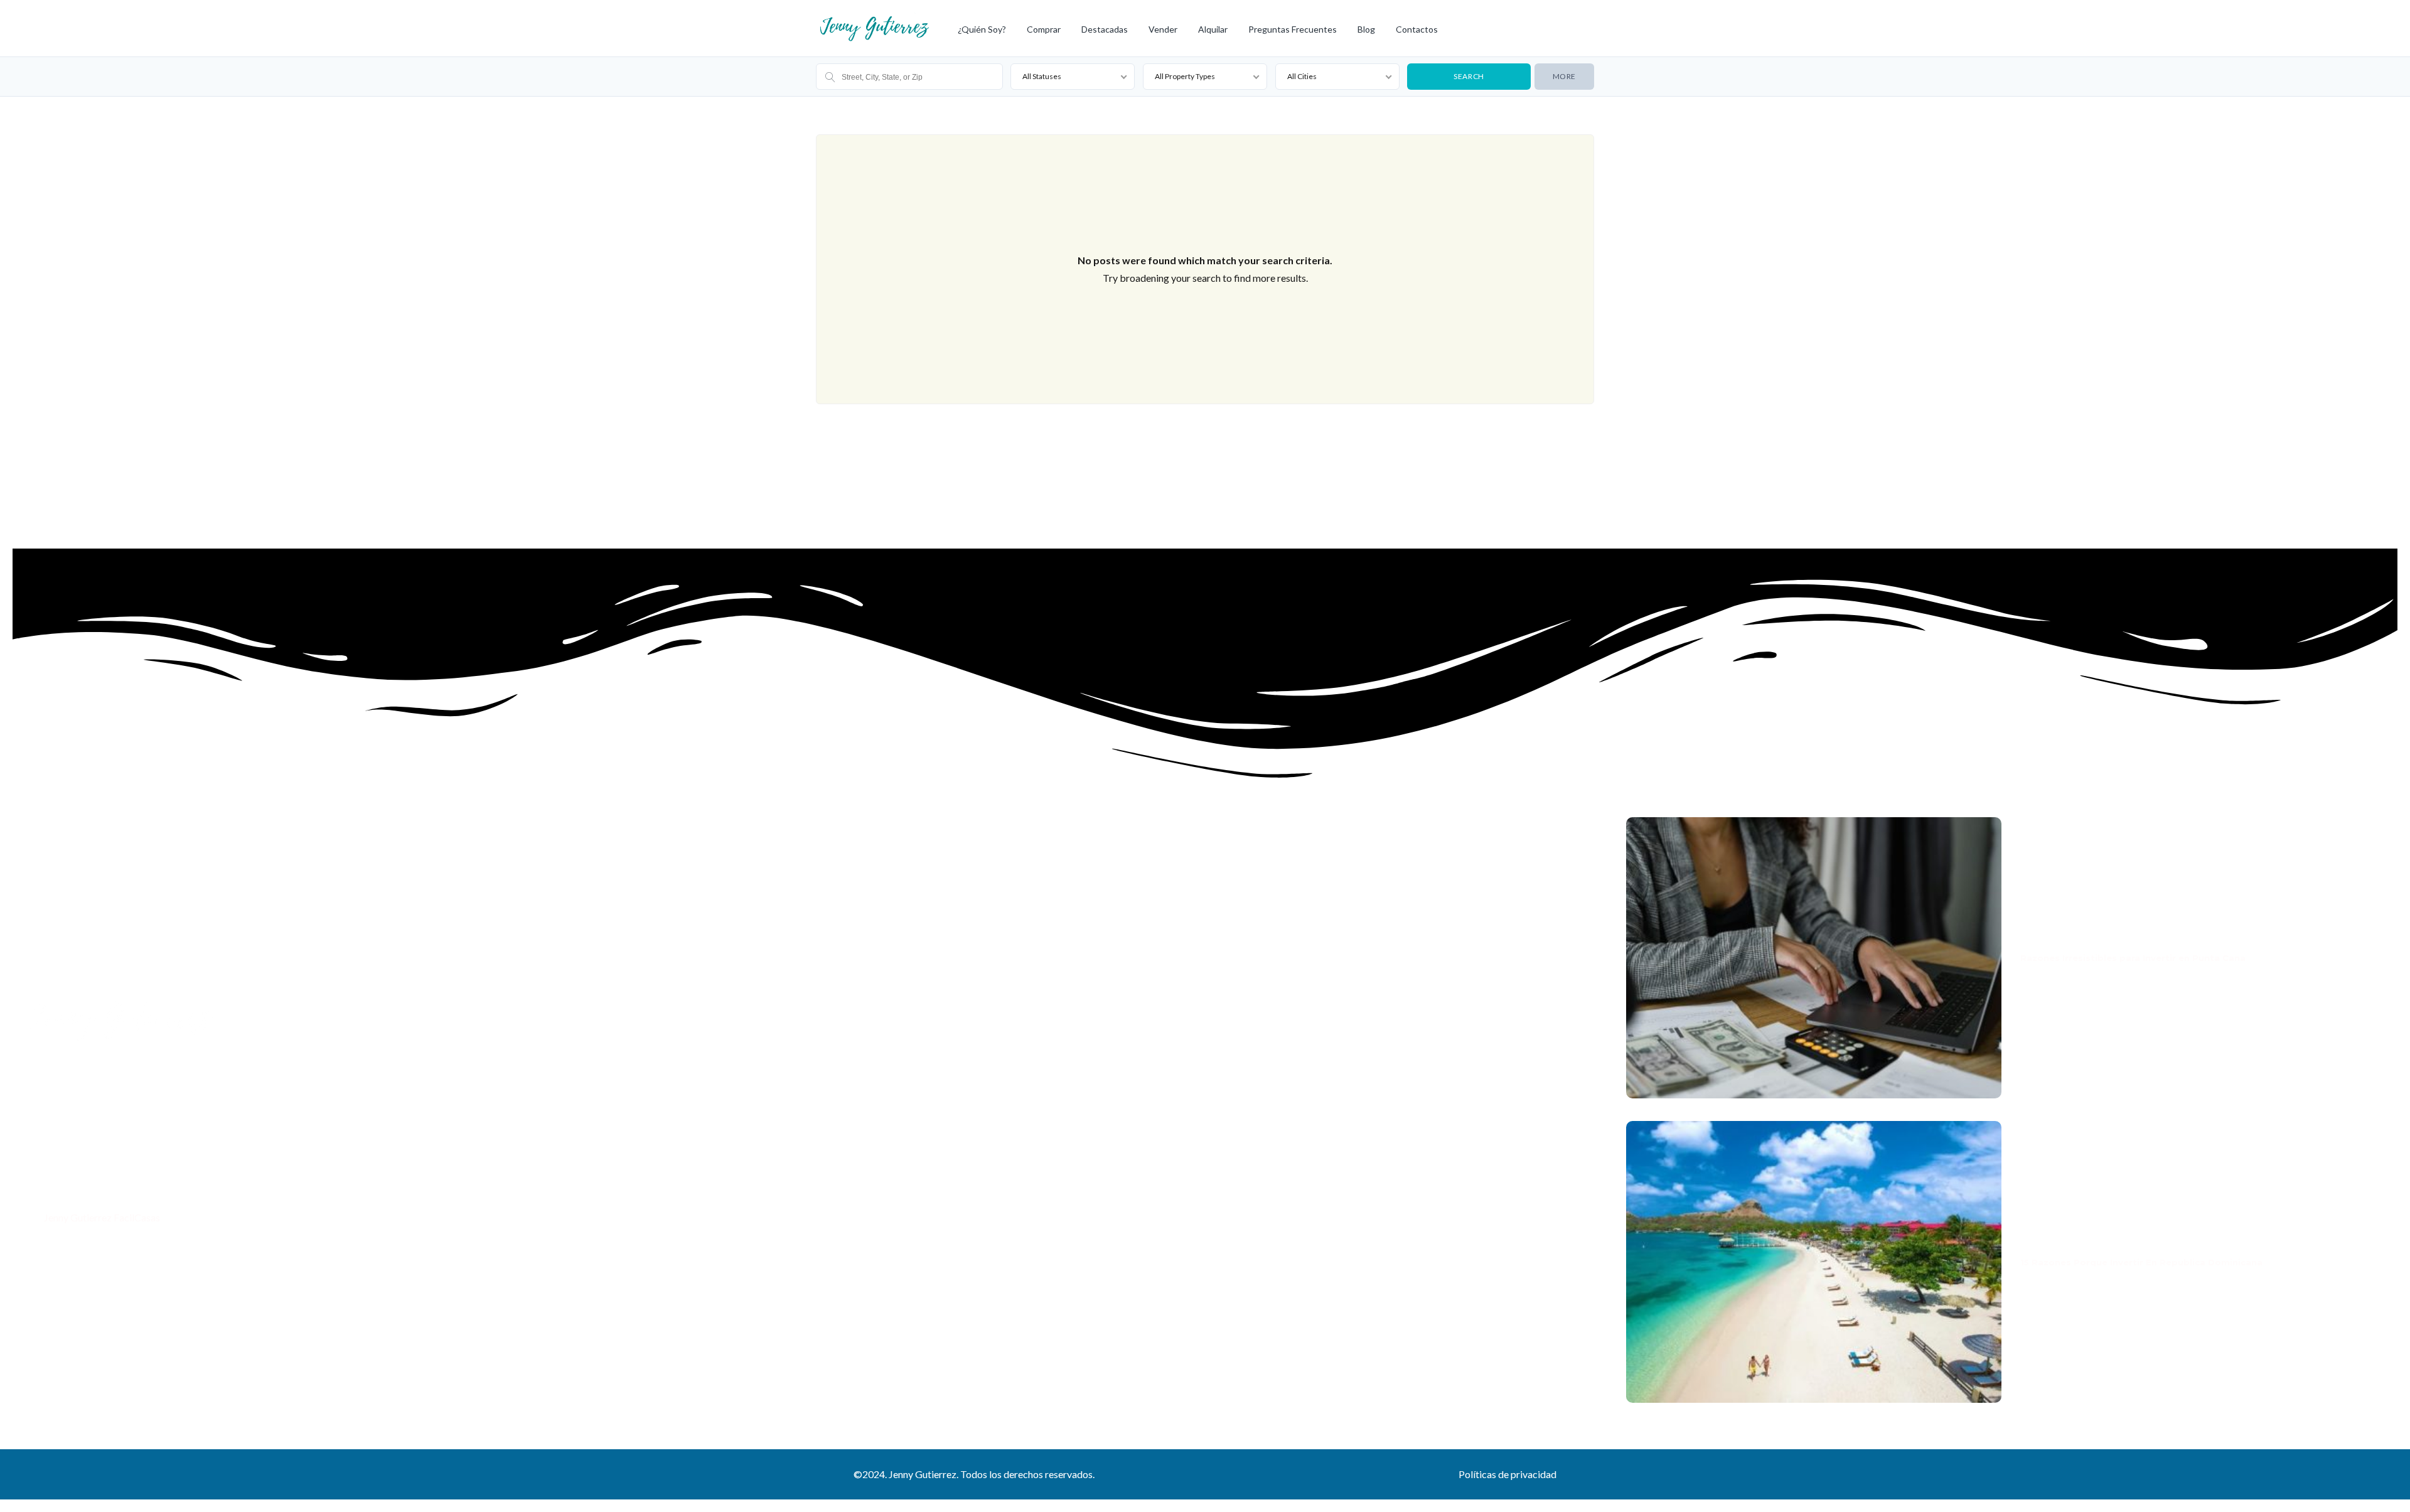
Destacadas (1105, 29)
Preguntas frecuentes (1293, 29)
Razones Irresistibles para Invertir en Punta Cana (2133, 958)
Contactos (1417, 29)
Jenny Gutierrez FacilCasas (101, 1217)
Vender (1163, 29)
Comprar (1044, 29)
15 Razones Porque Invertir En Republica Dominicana (2141, 1262)
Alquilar (1213, 29)
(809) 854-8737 (77, 1191)
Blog (1366, 29)
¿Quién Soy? (982, 29)
